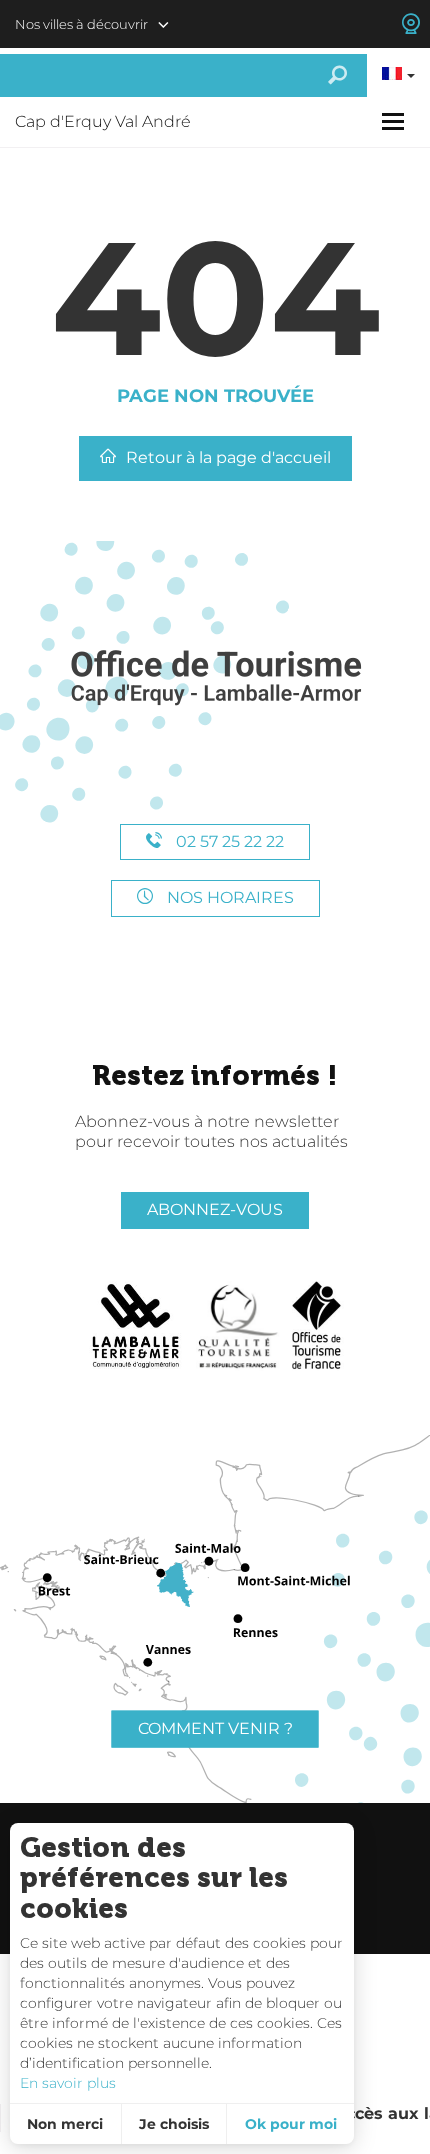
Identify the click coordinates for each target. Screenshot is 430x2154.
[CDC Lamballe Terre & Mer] (136, 1326)
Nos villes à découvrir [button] (81, 24)
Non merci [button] (65, 2124)
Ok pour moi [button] (291, 2124)
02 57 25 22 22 (228, 841)
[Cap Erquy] (215, 678)
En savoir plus (68, 2083)
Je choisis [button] (174, 2124)
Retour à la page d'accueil (228, 457)
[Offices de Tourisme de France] (316, 1326)
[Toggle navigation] (395, 121)
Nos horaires (228, 897)
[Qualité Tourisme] (238, 1326)
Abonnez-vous (215, 1209)
